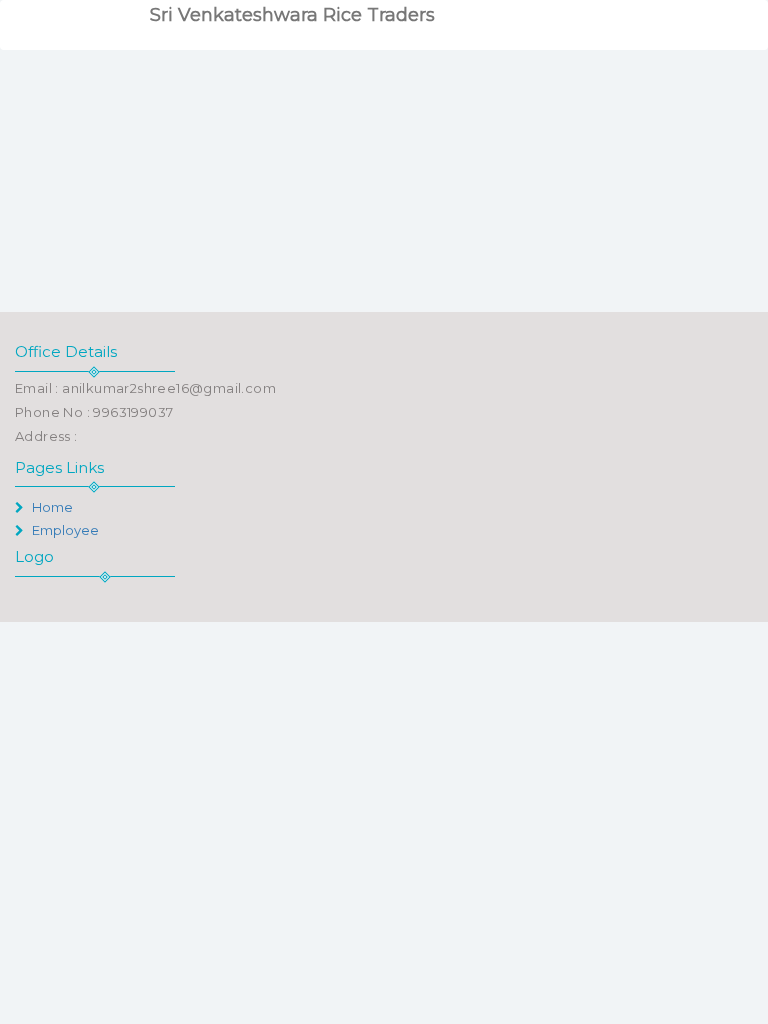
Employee (64, 530)
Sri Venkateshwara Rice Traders (292, 15)
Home (51, 507)
